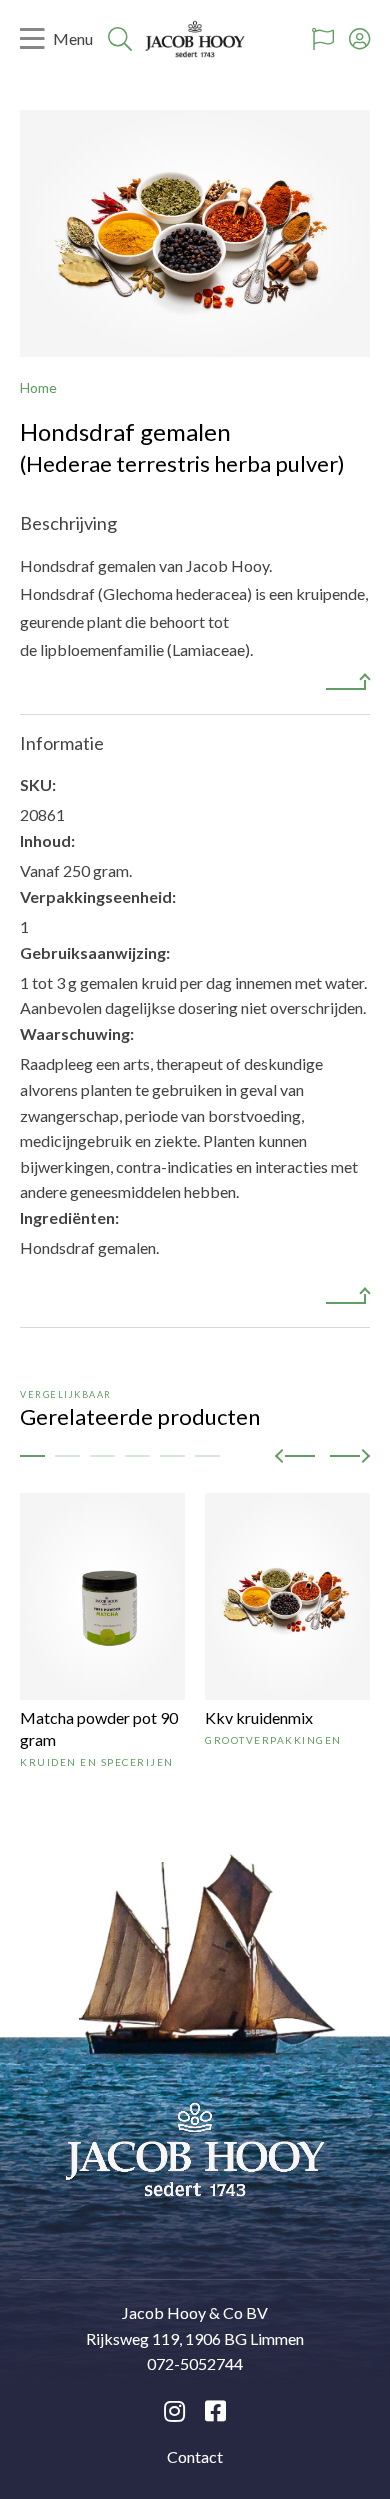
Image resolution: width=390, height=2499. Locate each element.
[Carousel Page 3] (102, 1456)
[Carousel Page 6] (207, 1456)
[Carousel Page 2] (67, 1456)
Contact (195, 2456)
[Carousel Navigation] (322, 1455)
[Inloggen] (359, 39)
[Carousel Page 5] (172, 1456)
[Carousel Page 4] (137, 1456)
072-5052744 (195, 2363)
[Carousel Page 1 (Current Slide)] (32, 1456)
